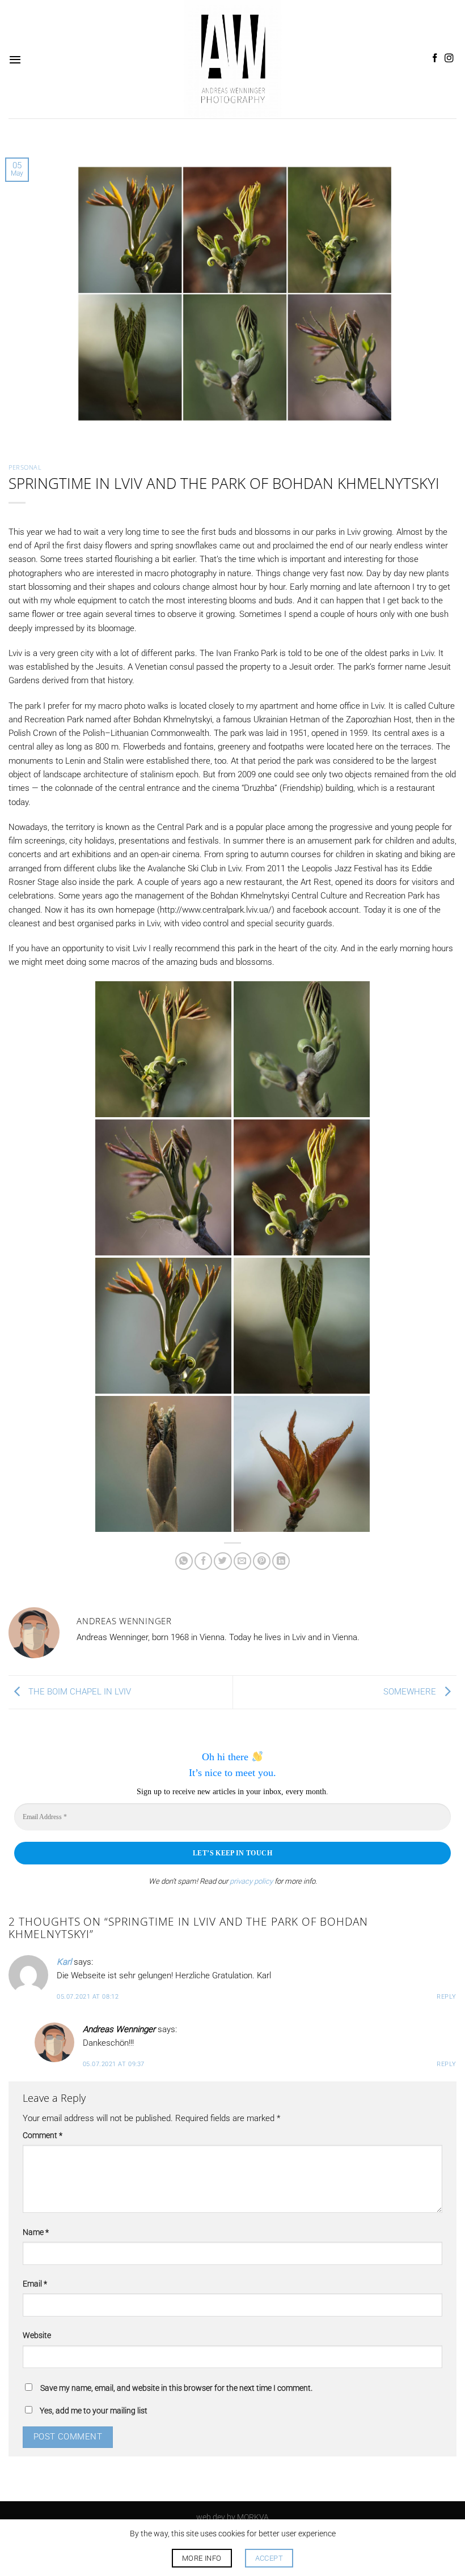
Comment (43, 2135)
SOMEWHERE (411, 1692)
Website (37, 2335)
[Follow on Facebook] (435, 59)
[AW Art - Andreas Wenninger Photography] (232, 59)
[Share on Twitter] (223, 1561)
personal (25, 467)
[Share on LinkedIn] (281, 1561)
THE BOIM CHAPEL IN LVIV (79, 1692)
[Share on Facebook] (203, 1561)
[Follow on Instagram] (449, 59)
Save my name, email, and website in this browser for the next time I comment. (176, 2388)
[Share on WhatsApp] (184, 1561)
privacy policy (251, 1881)
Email (35, 2284)
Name (36, 2232)
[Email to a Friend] (242, 1561)
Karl (64, 1962)
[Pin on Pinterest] (262, 1561)
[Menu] (15, 59)
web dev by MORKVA (232, 2517)
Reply (447, 1997)
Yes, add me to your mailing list (93, 2411)
